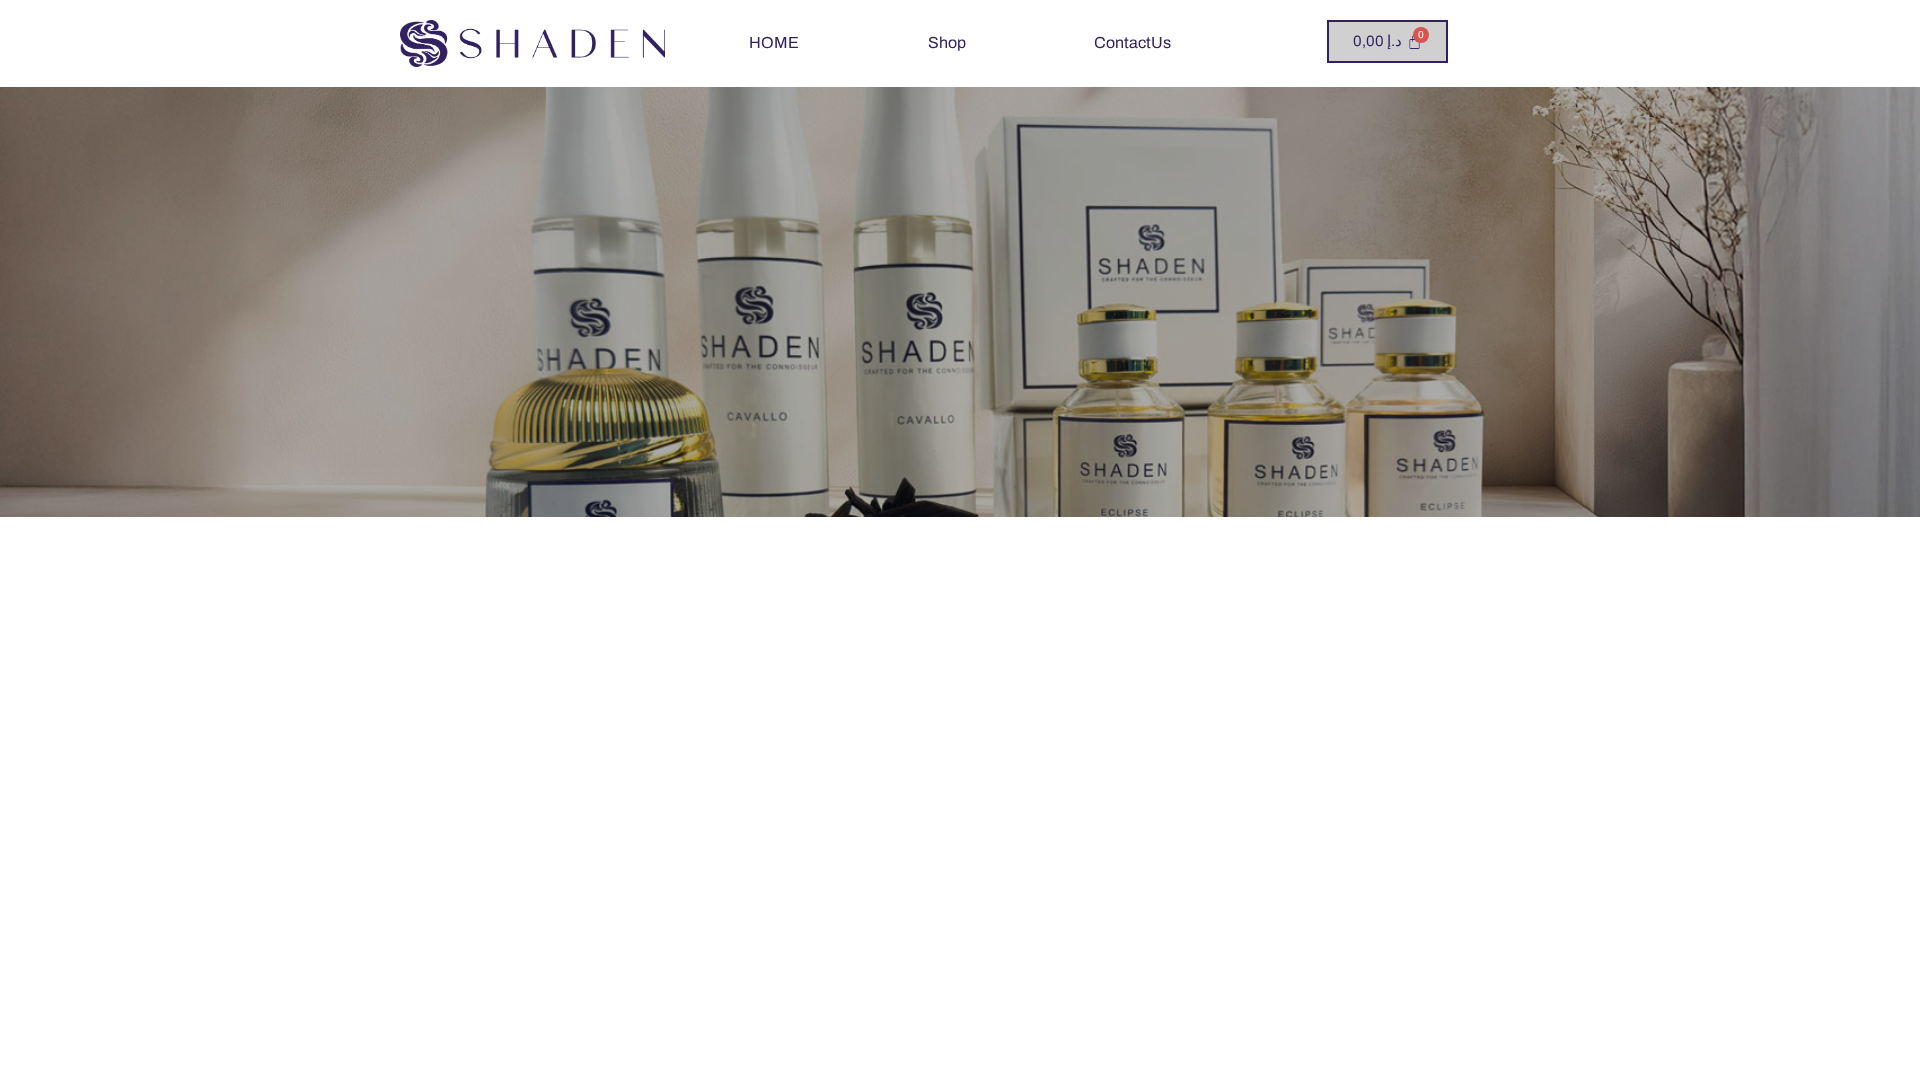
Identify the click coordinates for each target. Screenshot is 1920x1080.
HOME (774, 42)
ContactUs (1132, 42)
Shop (947, 42)
